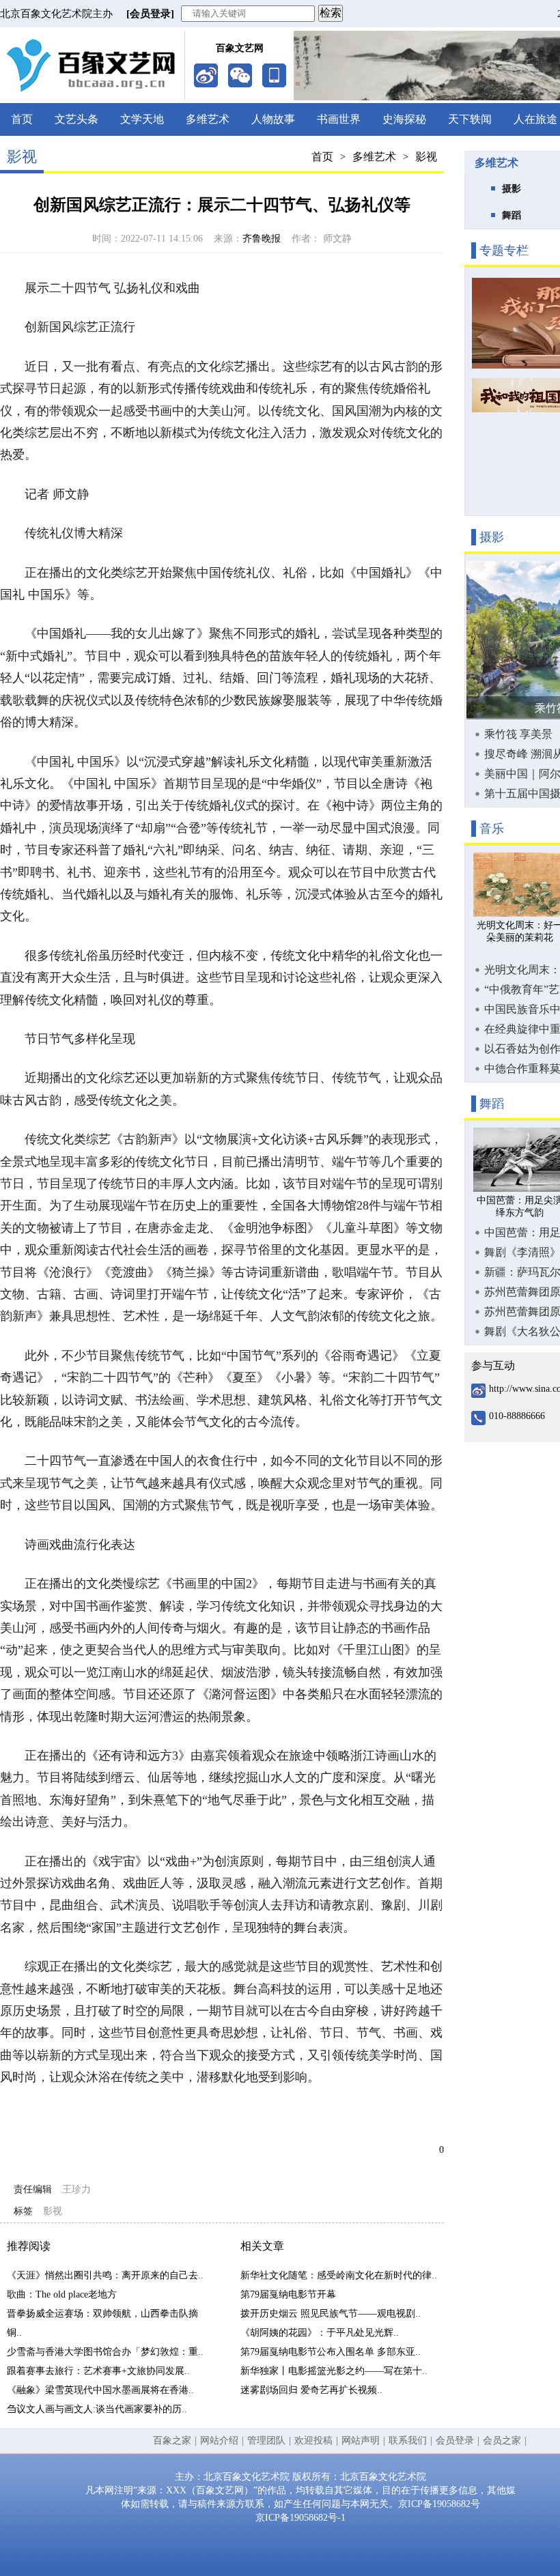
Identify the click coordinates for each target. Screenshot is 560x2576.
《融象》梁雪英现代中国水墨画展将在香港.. (100, 2390)
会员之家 (502, 2441)
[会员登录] (150, 14)
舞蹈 (512, 215)
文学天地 (142, 119)
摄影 (512, 189)
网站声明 (361, 2441)
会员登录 (455, 2441)
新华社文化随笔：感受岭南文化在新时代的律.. (339, 2275)
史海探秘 (404, 119)
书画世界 (339, 119)
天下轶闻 (470, 119)
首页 (22, 119)
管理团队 (266, 2441)
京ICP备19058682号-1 (300, 2518)
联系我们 (408, 2441)
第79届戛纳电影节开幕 (288, 2294)
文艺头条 (76, 119)
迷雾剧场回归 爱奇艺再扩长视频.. (311, 2390)
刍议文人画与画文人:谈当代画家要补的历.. (97, 2409)
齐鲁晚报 (262, 239)
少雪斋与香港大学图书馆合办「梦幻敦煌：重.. (105, 2352)
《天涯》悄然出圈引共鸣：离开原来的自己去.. (105, 2275)
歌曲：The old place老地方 (62, 2294)
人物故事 (273, 119)
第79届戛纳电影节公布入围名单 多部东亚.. (331, 2352)
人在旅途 (535, 119)
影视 (426, 157)
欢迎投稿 (313, 2441)
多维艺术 (208, 119)
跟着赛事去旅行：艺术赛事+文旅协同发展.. (98, 2371)
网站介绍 (219, 2441)
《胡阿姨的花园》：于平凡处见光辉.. (320, 2333)
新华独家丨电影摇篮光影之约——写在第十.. (334, 2371)
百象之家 (172, 2441)
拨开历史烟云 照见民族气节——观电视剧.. (331, 2314)
